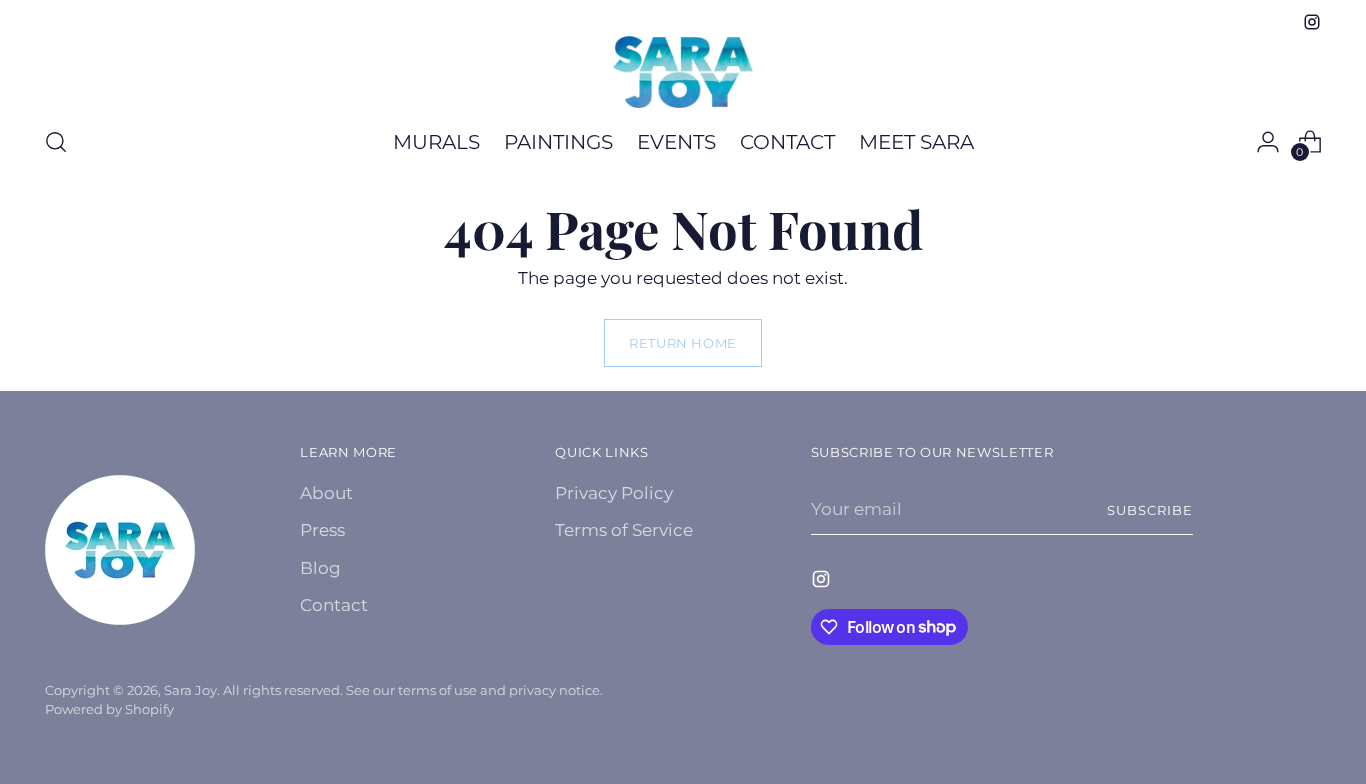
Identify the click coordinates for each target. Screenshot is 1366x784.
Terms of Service (624, 530)
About (326, 493)
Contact (334, 605)
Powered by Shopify (109, 709)
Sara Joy (190, 690)
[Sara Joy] (683, 72)
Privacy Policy (614, 493)
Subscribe (1150, 510)
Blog (320, 568)
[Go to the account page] (1268, 142)
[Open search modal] (56, 142)
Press (322, 530)
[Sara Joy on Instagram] (1312, 22)
